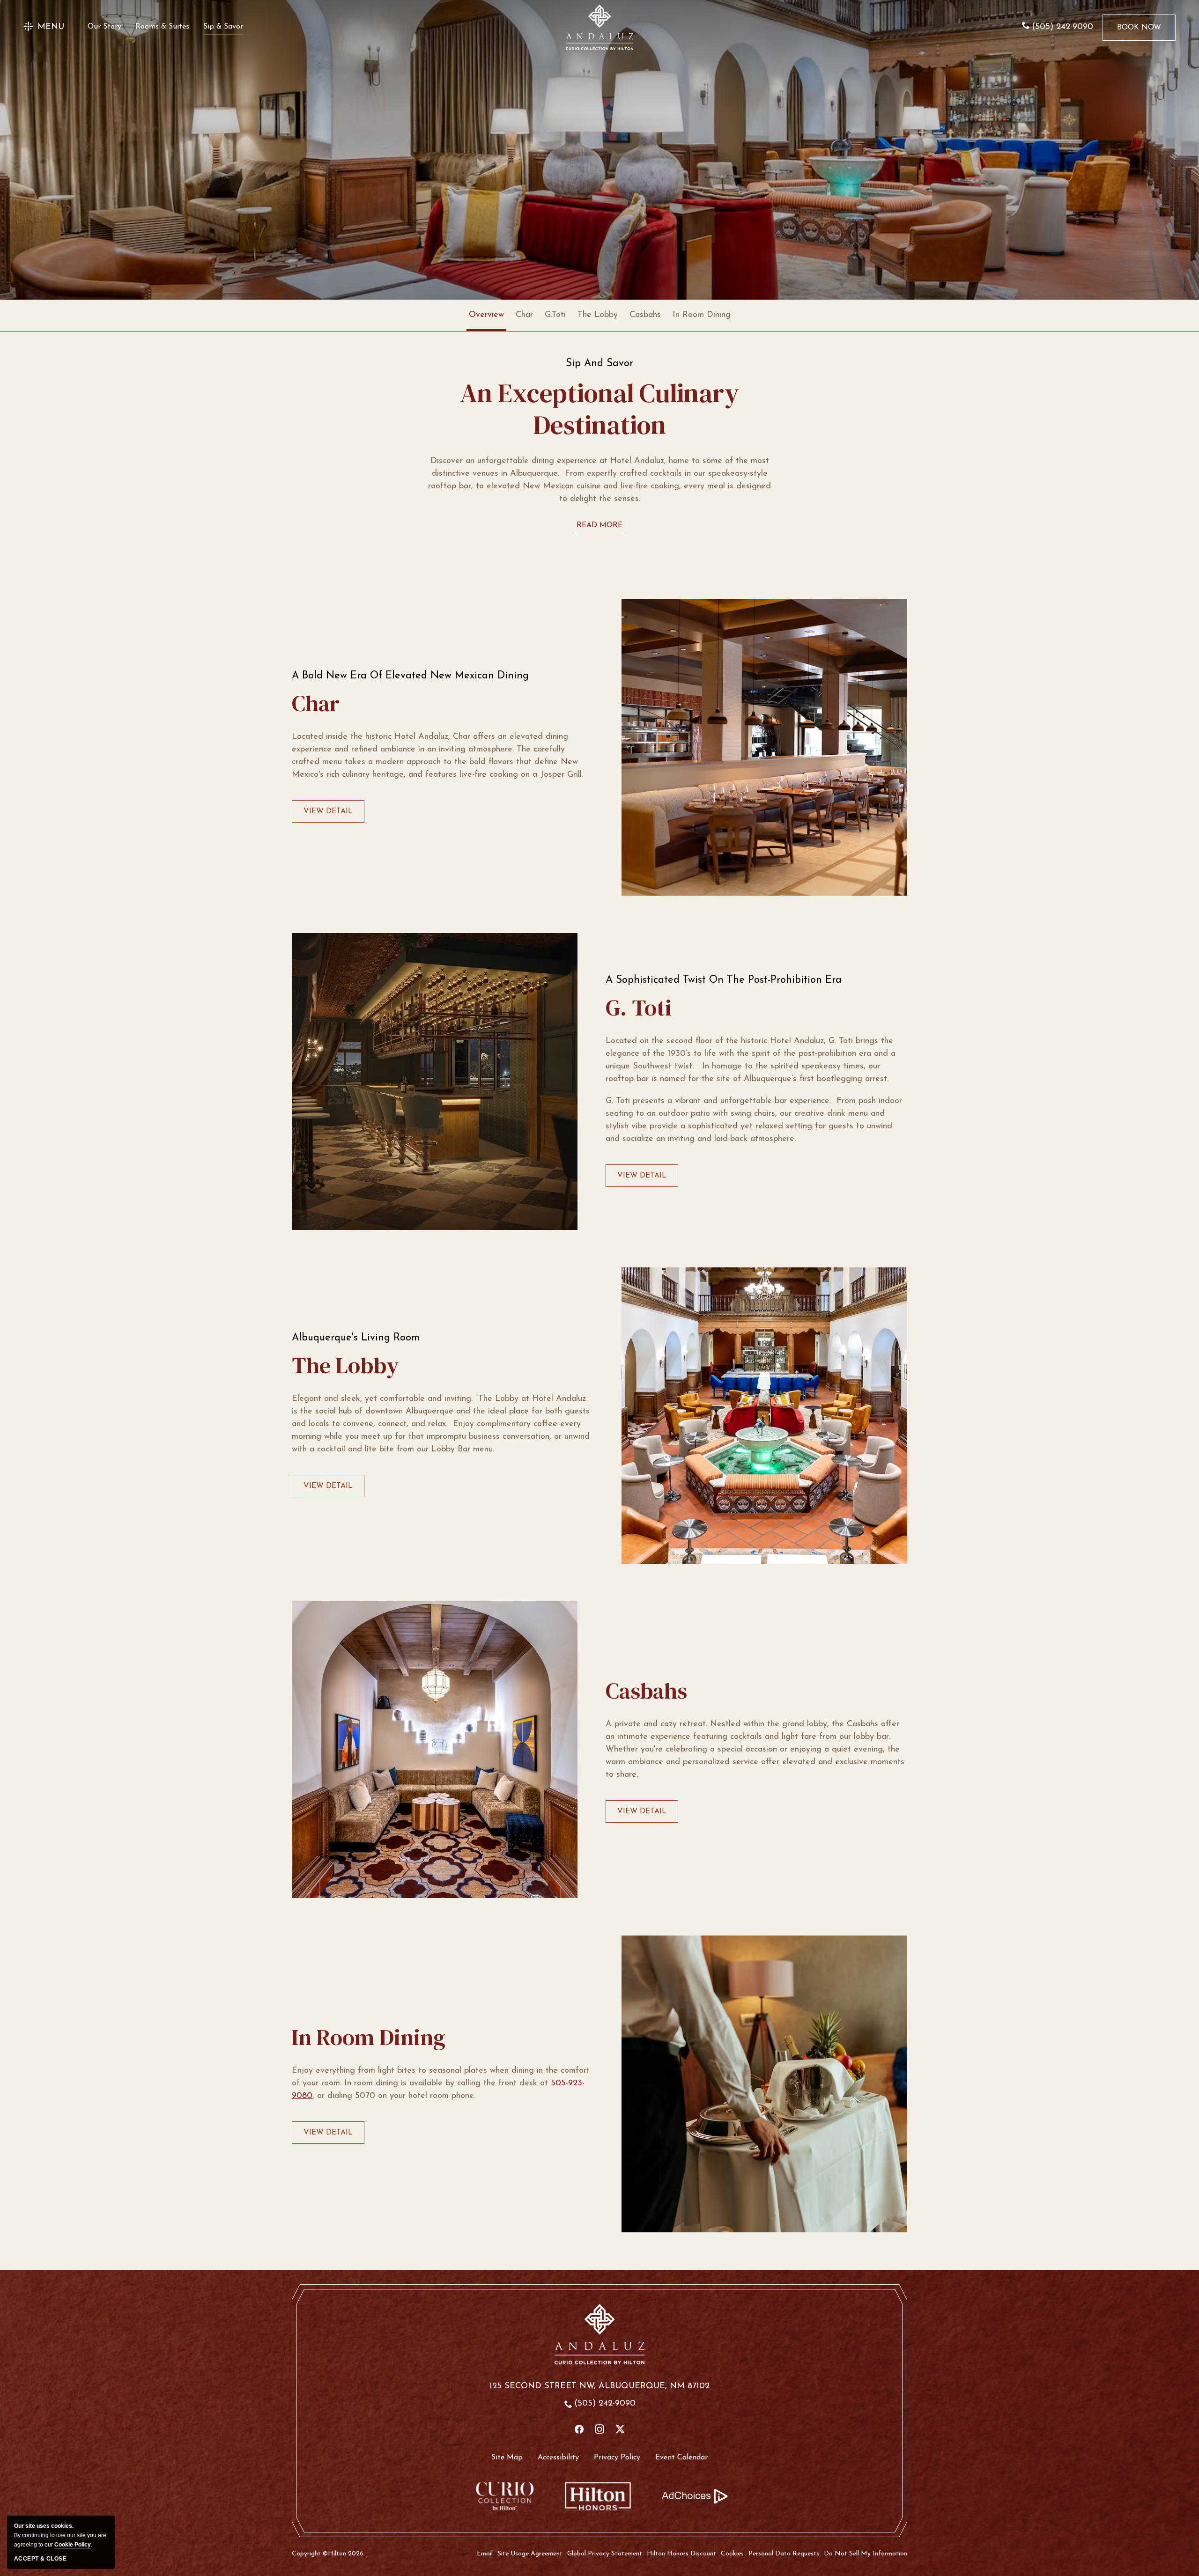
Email (485, 2554)
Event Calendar (681, 2458)
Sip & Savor (223, 27)
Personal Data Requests (784, 2554)
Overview (486, 315)
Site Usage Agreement (530, 2554)
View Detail (328, 815)
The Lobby (598, 315)
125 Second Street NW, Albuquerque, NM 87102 (599, 2386)
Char (524, 315)
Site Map (507, 2458)
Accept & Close (40, 2559)
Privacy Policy (617, 2458)
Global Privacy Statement (605, 2554)
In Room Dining (702, 315)
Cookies (732, 2554)
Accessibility (558, 2458)
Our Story (104, 27)
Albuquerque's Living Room (356, 1338)
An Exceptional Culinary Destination (599, 409)
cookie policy (73, 2545)
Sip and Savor (599, 364)
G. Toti (639, 1008)
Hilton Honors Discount (681, 2554)
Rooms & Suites (162, 27)
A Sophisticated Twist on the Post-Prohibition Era (724, 980)
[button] (44, 27)
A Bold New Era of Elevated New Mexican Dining (410, 676)
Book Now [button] (1139, 32)
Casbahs (645, 315)
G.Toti (555, 315)
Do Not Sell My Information (866, 2554)
